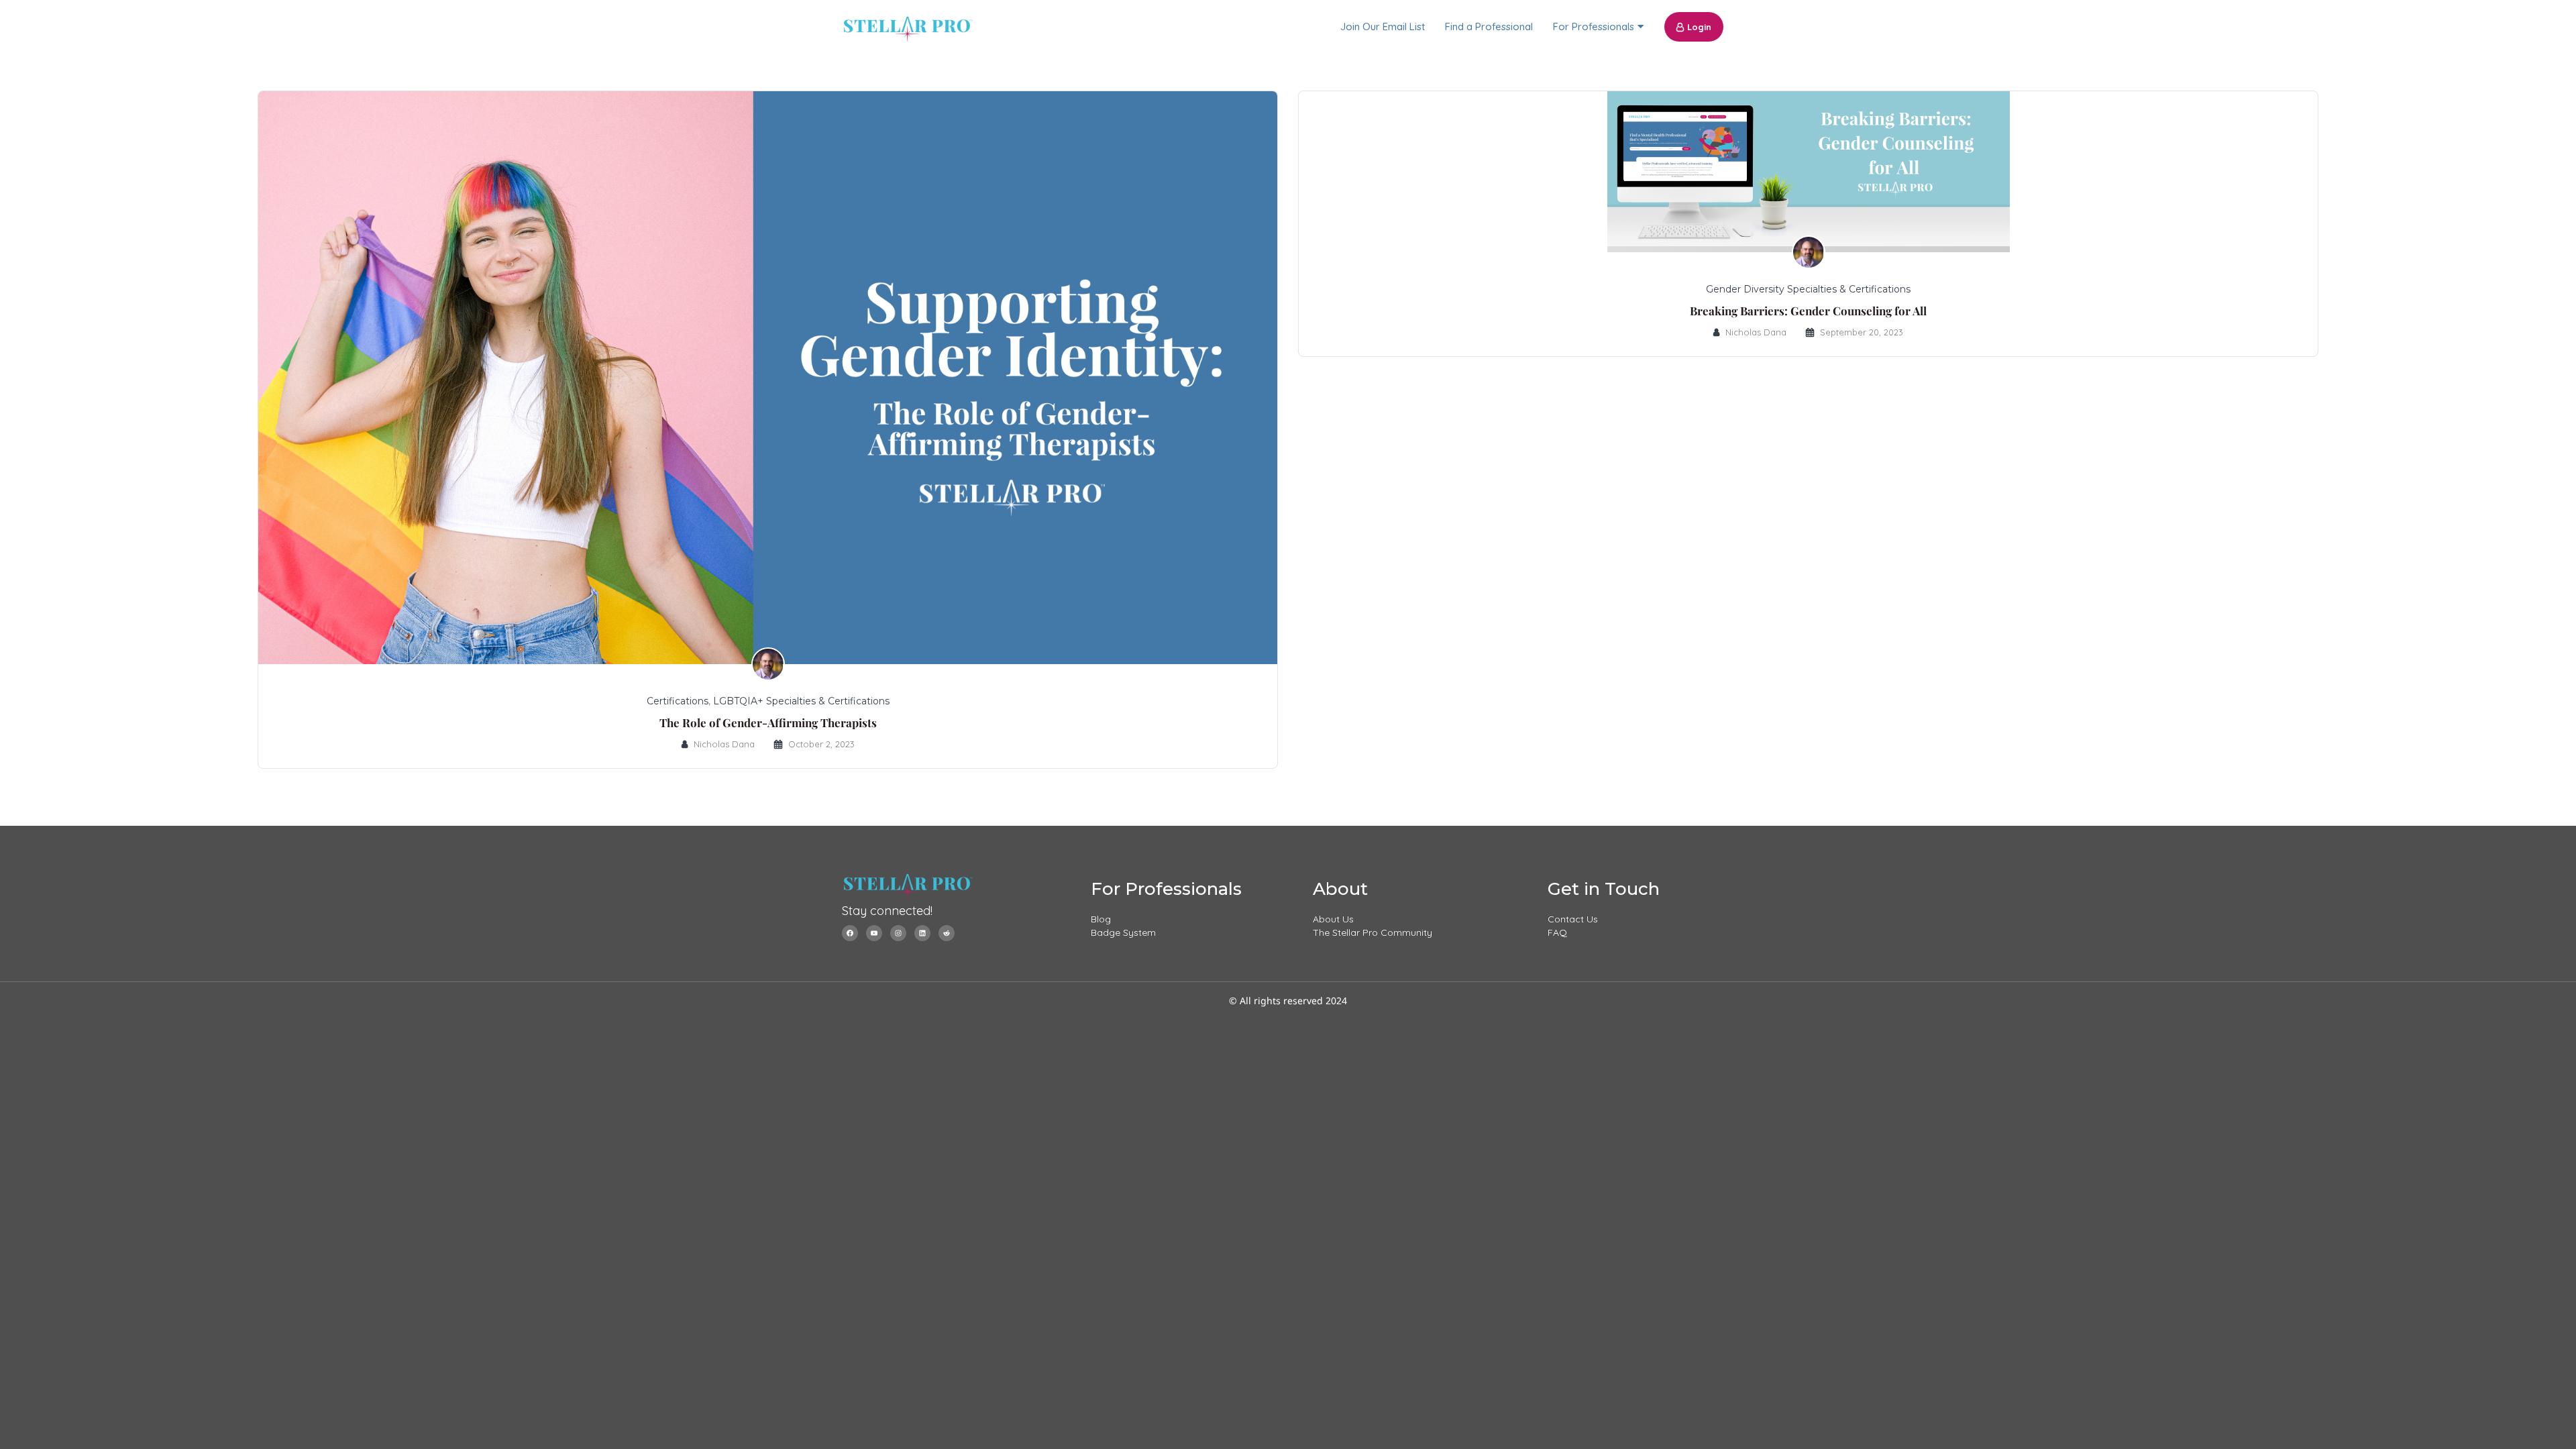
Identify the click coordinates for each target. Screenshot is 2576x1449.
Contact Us (1573, 919)
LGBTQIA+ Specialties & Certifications (801, 701)
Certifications (678, 701)
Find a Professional (1489, 26)
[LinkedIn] (922, 933)
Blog (1101, 919)
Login (1699, 27)
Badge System (1123, 932)
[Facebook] (850, 933)
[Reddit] (947, 933)
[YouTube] (874, 933)
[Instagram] (898, 933)
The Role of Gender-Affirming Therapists (768, 722)
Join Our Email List (1383, 26)
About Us (1333, 919)
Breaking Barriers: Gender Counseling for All (1808, 311)
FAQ (1557, 932)
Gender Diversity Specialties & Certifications (1808, 289)
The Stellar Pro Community (1373, 932)
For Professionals (1594, 26)
